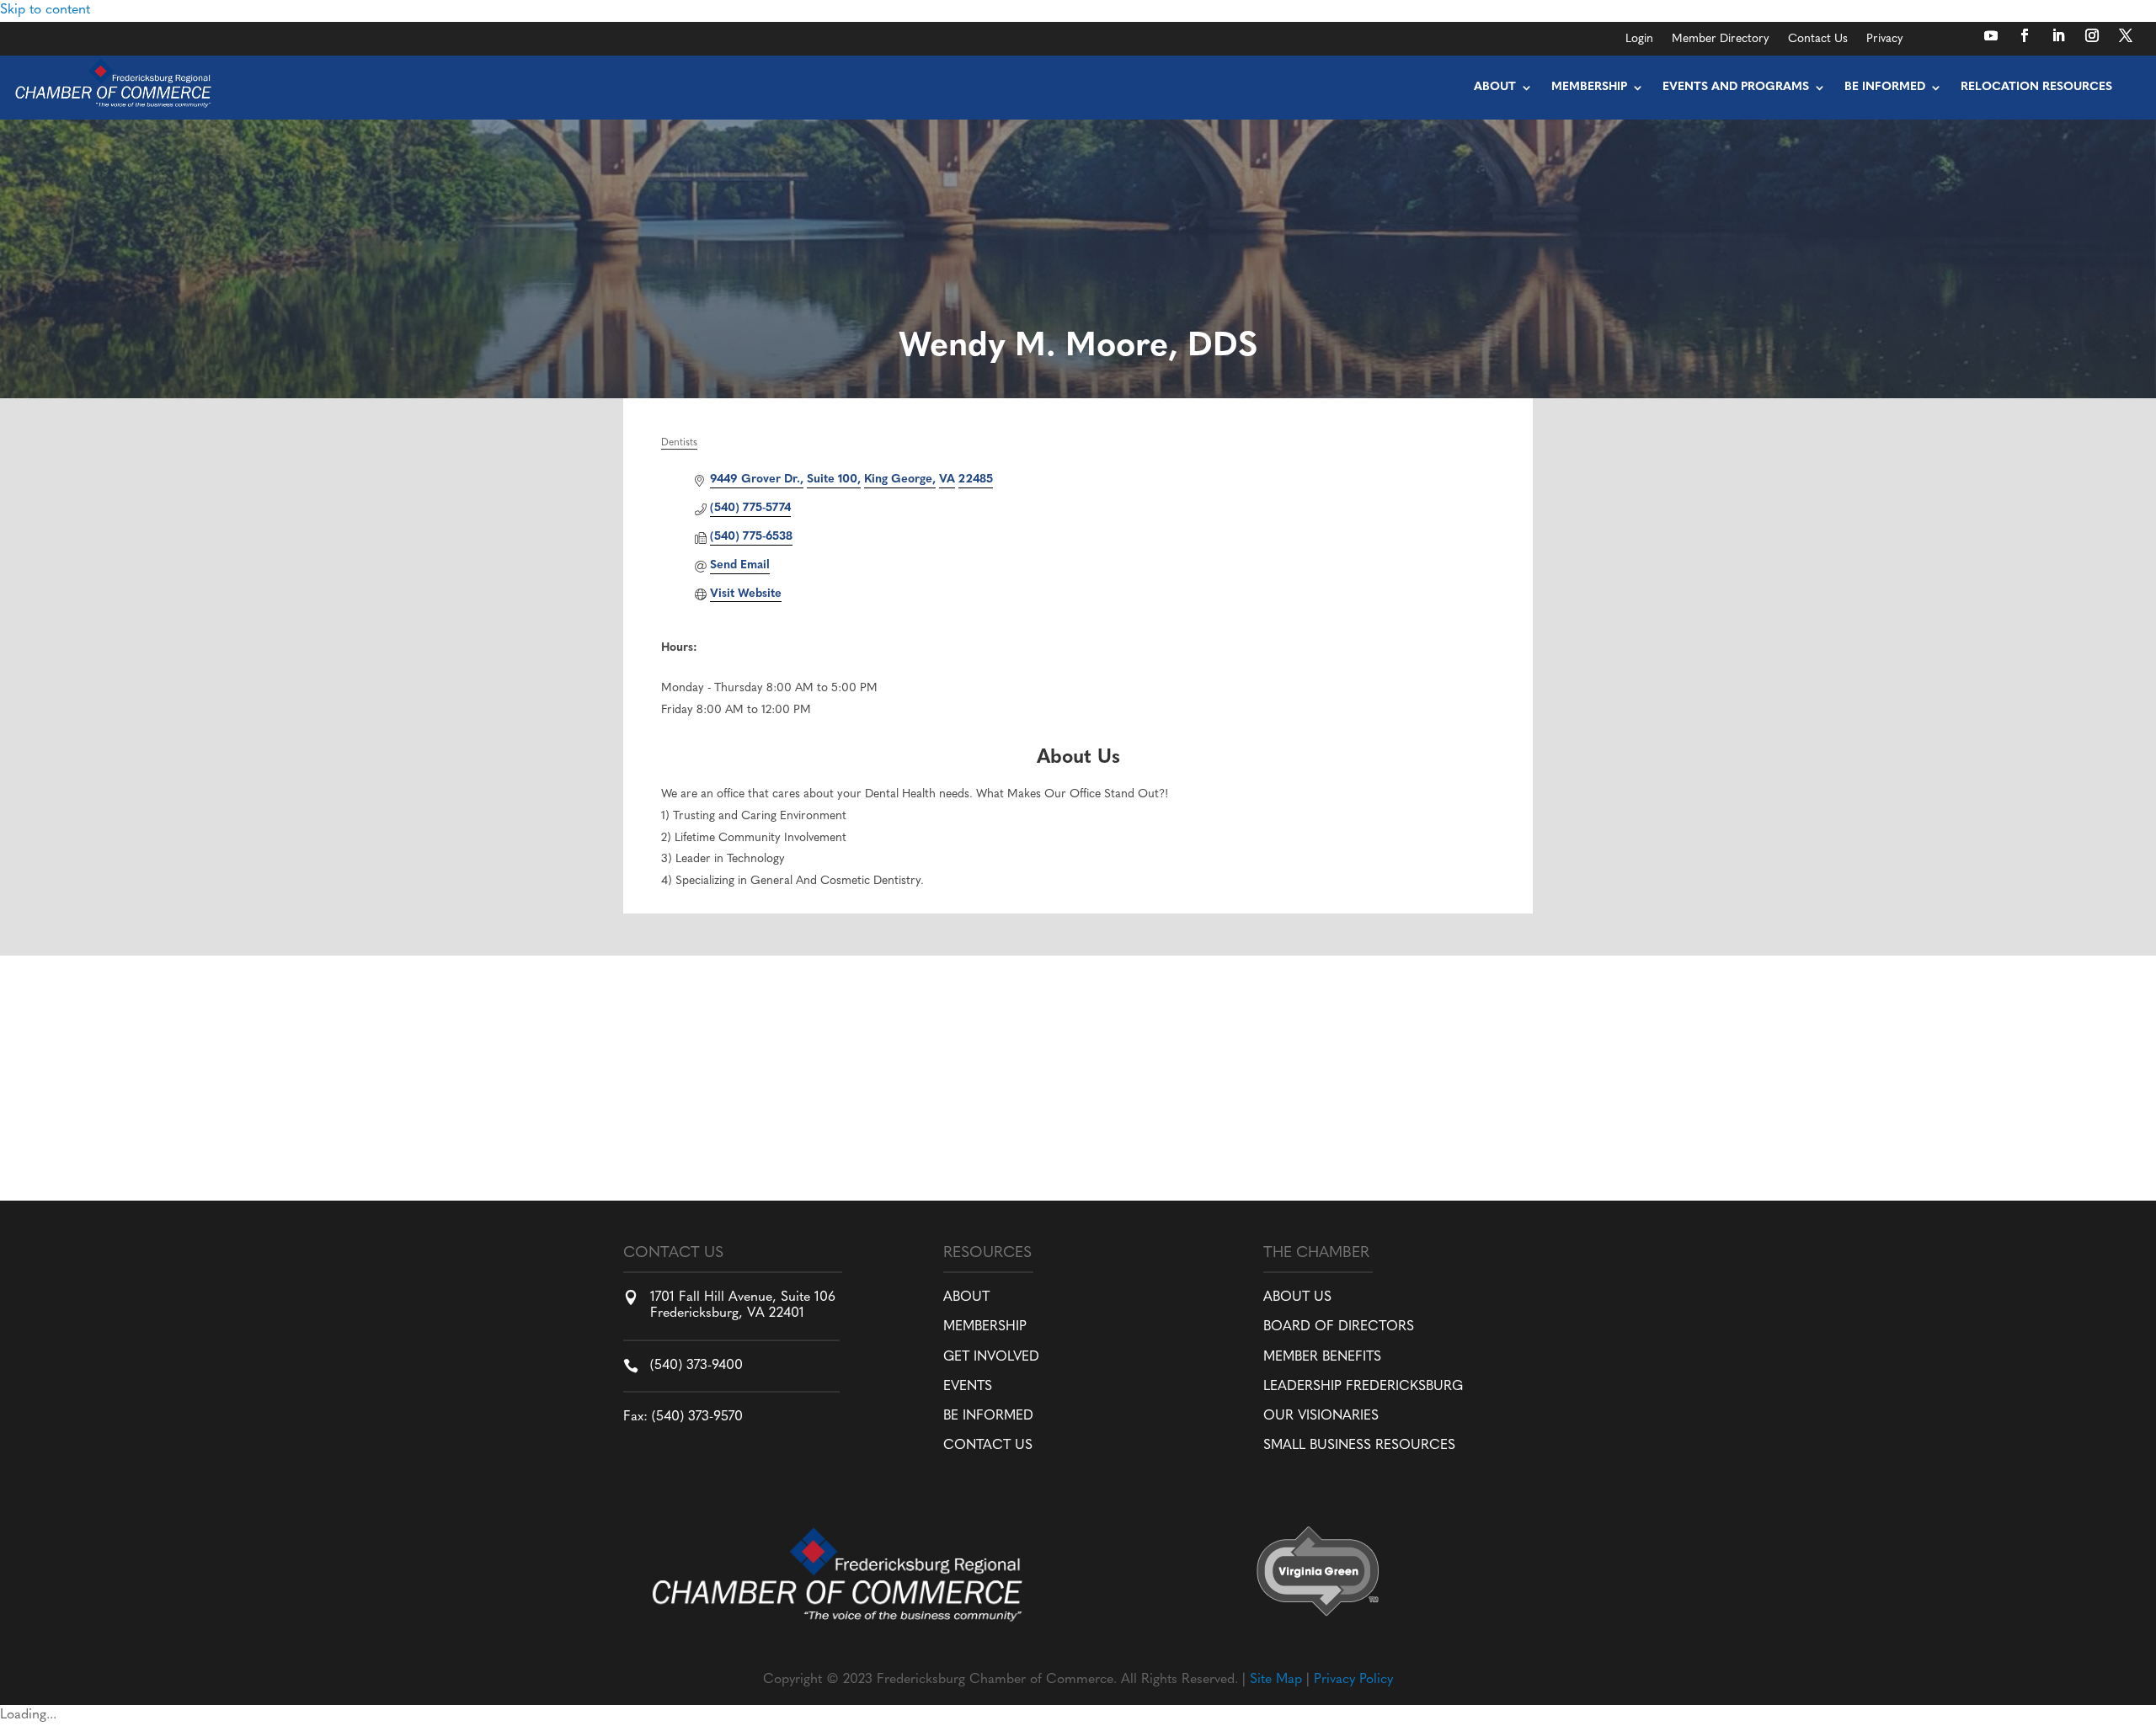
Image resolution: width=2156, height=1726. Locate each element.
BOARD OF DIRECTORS (1339, 1327)
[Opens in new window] (1991, 35)
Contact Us (1818, 40)
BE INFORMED (988, 1416)
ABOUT (966, 1297)
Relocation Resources (2036, 87)
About (1495, 87)
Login (1639, 40)
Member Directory (1721, 40)
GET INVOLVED (991, 1357)
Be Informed (1885, 87)
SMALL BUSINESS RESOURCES (1359, 1446)
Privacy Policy (1353, 1680)
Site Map (1276, 1680)
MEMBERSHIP (985, 1327)
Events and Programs (1736, 87)
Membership (1589, 87)
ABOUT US (1297, 1297)
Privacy (1885, 40)
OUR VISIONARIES (1321, 1416)
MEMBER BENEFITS (1322, 1357)
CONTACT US (988, 1446)
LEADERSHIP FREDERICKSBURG (1363, 1387)
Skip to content (45, 10)
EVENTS (968, 1387)
